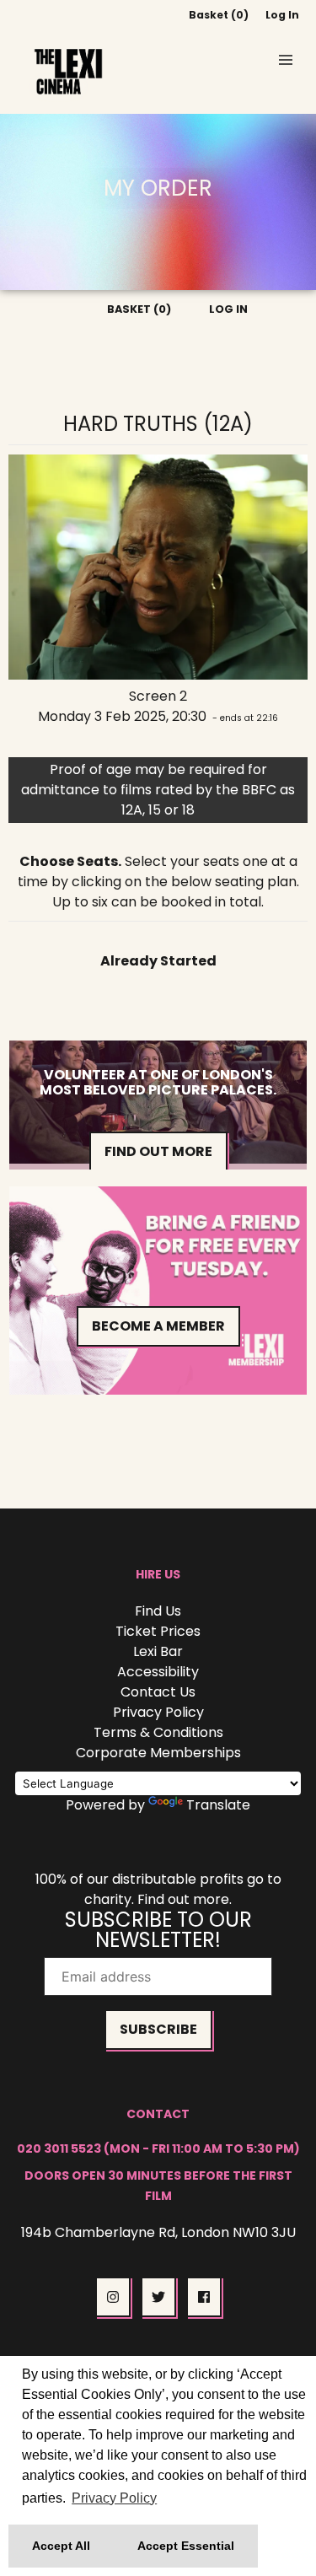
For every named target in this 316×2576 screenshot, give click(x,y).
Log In (282, 15)
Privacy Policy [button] (114, 2498)
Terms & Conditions (158, 1732)
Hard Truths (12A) (158, 424)
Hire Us (158, 1574)
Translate (218, 1805)
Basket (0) (219, 15)
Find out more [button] (158, 1151)
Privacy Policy (158, 1712)
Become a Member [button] (158, 1326)
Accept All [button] (61, 2546)
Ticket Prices (158, 1631)
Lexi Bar (158, 1651)
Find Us (158, 1611)
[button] (286, 60)
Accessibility (158, 1672)
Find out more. (185, 1899)
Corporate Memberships (158, 1753)
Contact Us (158, 1692)
